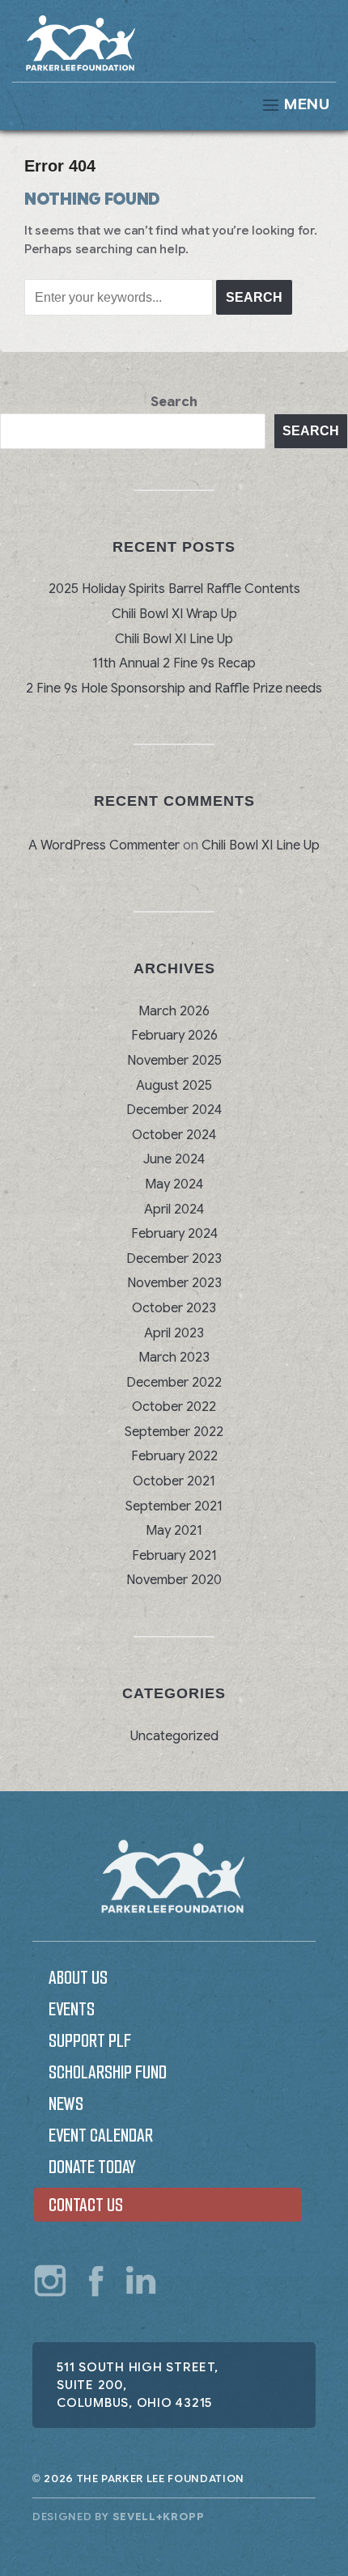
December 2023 (174, 1259)
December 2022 (174, 1383)
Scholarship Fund (108, 2072)
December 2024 (174, 1110)
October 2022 (174, 1407)
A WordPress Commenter (104, 845)
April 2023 (174, 1333)
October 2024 (174, 1135)
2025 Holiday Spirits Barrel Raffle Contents (174, 589)
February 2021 (174, 1556)
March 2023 (174, 1358)
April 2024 (174, 1210)
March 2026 (174, 1011)
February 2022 (174, 1456)
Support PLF (90, 2041)
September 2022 (174, 1432)
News (66, 2104)
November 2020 (174, 1580)
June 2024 (174, 1159)
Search (174, 402)
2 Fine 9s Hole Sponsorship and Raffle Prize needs (174, 688)
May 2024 (174, 1184)
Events (72, 2009)
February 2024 (174, 1234)
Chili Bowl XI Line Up (174, 639)
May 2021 (174, 1531)
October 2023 (174, 1308)
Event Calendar (101, 2135)
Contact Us (86, 2205)
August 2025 (174, 1086)
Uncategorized (174, 1736)
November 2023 (174, 1283)
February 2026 (174, 1036)
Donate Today (92, 2167)
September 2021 (174, 1506)
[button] (174, 105)
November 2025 (174, 1061)
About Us (78, 1978)
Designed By (119, 2517)
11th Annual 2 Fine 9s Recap (174, 663)
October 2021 (174, 1481)
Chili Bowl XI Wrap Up (174, 614)
